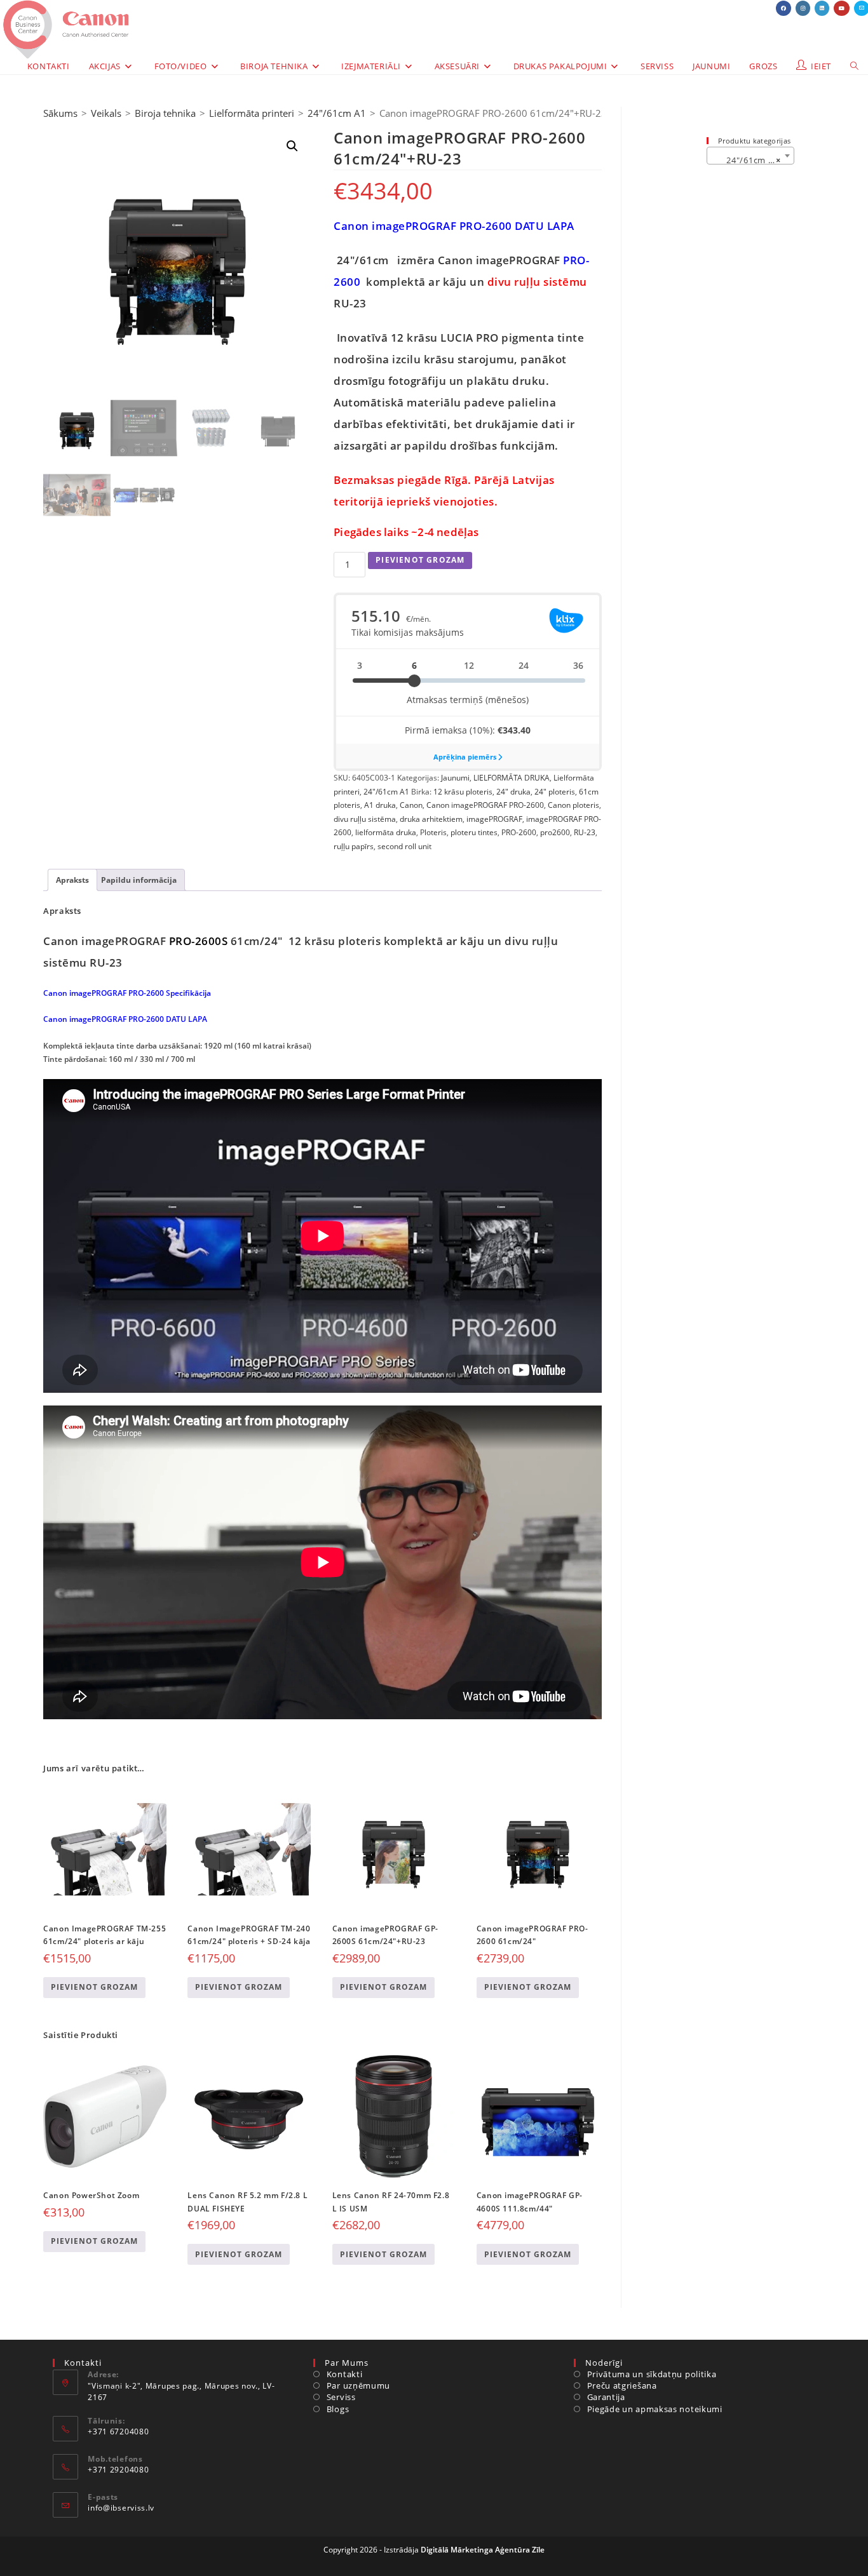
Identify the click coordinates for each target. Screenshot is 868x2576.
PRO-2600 (519, 832)
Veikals (106, 113)
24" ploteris (555, 792)
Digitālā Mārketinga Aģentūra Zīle (483, 2550)
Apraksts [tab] (72, 880)
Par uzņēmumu (358, 2385)
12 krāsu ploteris (463, 792)
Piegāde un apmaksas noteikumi (655, 2409)
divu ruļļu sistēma (365, 819)
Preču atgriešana (622, 2385)
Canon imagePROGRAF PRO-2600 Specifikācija (127, 993)
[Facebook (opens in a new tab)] (783, 8)
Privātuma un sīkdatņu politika (652, 2374)
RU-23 (585, 832)
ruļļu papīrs (354, 846)
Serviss (341, 2397)
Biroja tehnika (165, 113)
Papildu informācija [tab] (139, 880)
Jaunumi (455, 778)
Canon (411, 805)
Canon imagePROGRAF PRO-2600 (485, 805)
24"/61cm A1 (337, 113)
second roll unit (404, 846)
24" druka (513, 792)
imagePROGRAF (494, 819)
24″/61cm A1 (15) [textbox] (753, 160)
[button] (292, 146)
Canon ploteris (573, 805)
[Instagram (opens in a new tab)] (803, 8)
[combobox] (750, 156)
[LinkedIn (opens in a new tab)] (822, 8)
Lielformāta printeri (252, 113)
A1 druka (380, 805)
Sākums (60, 113)
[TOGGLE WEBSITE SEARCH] (854, 66)
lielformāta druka (386, 832)
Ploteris (433, 832)
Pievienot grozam (420, 560)
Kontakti (344, 2374)
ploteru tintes (474, 832)
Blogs (338, 2409)
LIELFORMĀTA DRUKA (512, 778)
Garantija (606, 2397)
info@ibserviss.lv (121, 2508)
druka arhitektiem (431, 819)
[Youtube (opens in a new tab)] (842, 8)
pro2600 (555, 832)
